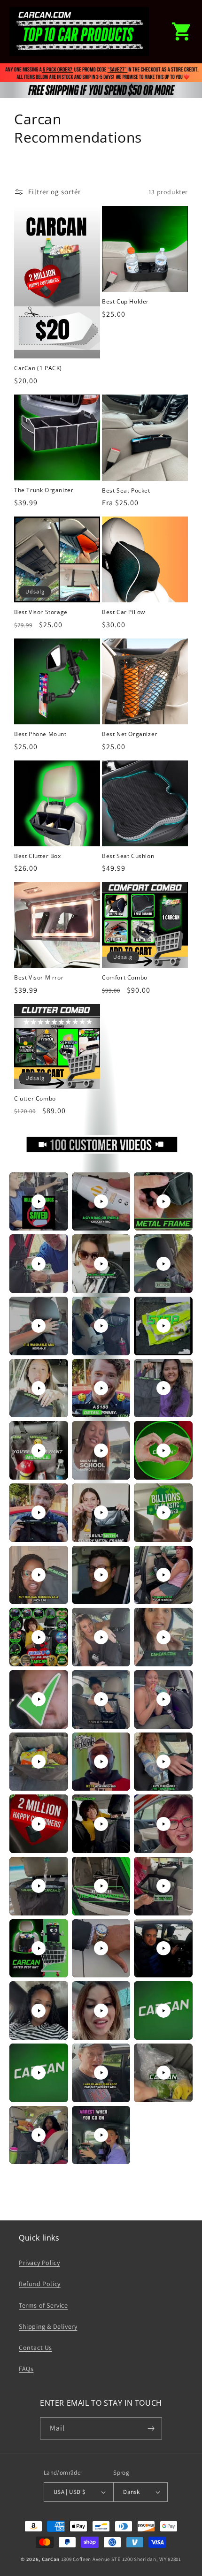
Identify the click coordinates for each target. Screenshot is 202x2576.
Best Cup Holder (125, 302)
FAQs (26, 2369)
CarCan (51, 2559)
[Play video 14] (101, 1451)
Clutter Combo (35, 1099)
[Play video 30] (163, 1762)
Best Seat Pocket (126, 491)
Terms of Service (43, 2305)
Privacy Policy (39, 2263)
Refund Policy (40, 2284)
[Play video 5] (101, 1264)
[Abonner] (151, 2428)
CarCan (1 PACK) (38, 368)
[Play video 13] (39, 1451)
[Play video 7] (39, 1326)
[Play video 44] (101, 2073)
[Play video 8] (101, 1326)
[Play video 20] (101, 1575)
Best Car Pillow (124, 612)
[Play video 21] (163, 1575)
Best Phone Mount (40, 734)
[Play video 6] (163, 1264)
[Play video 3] (163, 1201)
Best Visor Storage (41, 612)
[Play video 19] (39, 1575)
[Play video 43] (39, 2073)
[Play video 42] (163, 2011)
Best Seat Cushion (128, 856)
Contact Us (35, 2348)
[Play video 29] (101, 1762)
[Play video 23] (101, 1637)
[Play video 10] (39, 1388)
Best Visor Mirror (39, 978)
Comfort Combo (125, 978)
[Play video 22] (39, 1637)
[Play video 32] (101, 1824)
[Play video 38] (101, 1948)
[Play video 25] (39, 1699)
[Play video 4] (39, 1264)
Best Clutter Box (38, 856)
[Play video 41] (101, 2011)
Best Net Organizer (130, 734)
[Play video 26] (101, 1699)
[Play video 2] (101, 1201)
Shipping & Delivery (48, 2326)
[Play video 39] (163, 1948)
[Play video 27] (163, 1699)
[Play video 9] (163, 1326)
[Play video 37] (39, 1948)
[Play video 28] (39, 1762)
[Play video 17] (101, 1512)
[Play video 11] (101, 1388)
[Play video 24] (163, 1637)
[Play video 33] (163, 1824)
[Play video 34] (39, 1886)
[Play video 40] (39, 2011)
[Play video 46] (39, 2135)
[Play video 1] (39, 1201)
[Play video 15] (163, 1451)
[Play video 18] (163, 1512)
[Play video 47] (101, 2135)
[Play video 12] (163, 1388)
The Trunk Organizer (44, 490)
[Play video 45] (163, 2073)
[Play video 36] (163, 1886)
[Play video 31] (39, 1824)
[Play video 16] (39, 1512)
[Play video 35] (101, 1886)
